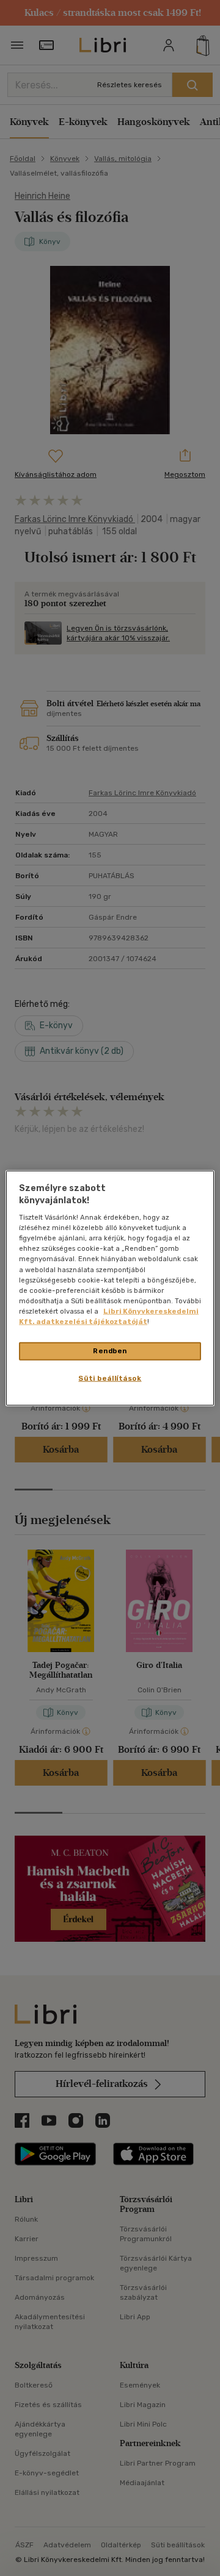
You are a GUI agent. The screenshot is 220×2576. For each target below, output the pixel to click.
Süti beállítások (110, 1378)
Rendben (110, 1351)
